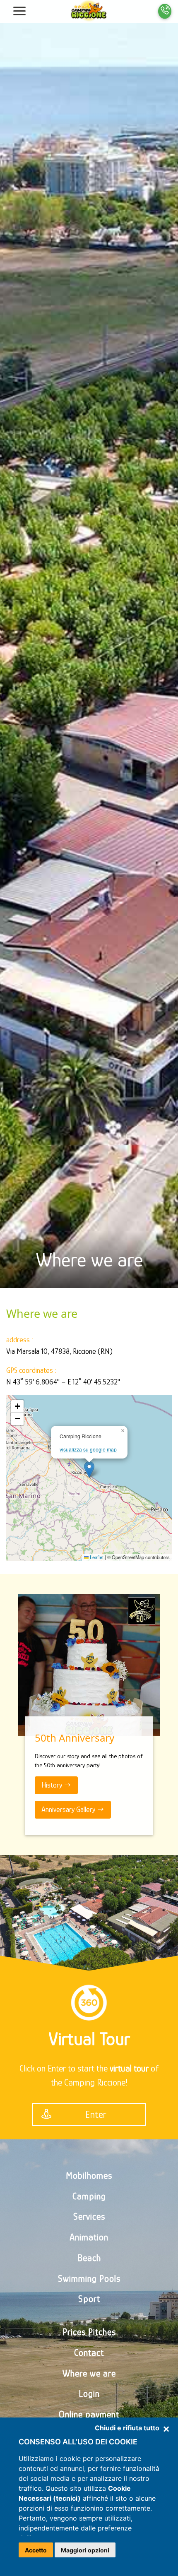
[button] (19, 11)
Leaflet (96, 1557)
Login (89, 2394)
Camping (89, 2196)
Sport (89, 2299)
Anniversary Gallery (69, 1809)
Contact (89, 2353)
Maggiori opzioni (85, 2550)
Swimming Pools (89, 2279)
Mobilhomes (89, 2176)
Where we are (89, 2373)
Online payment (89, 2414)
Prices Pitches (89, 2332)
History (53, 1785)
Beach (89, 2258)
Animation (89, 2237)
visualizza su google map (88, 1449)
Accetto (36, 2550)
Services (89, 2217)
